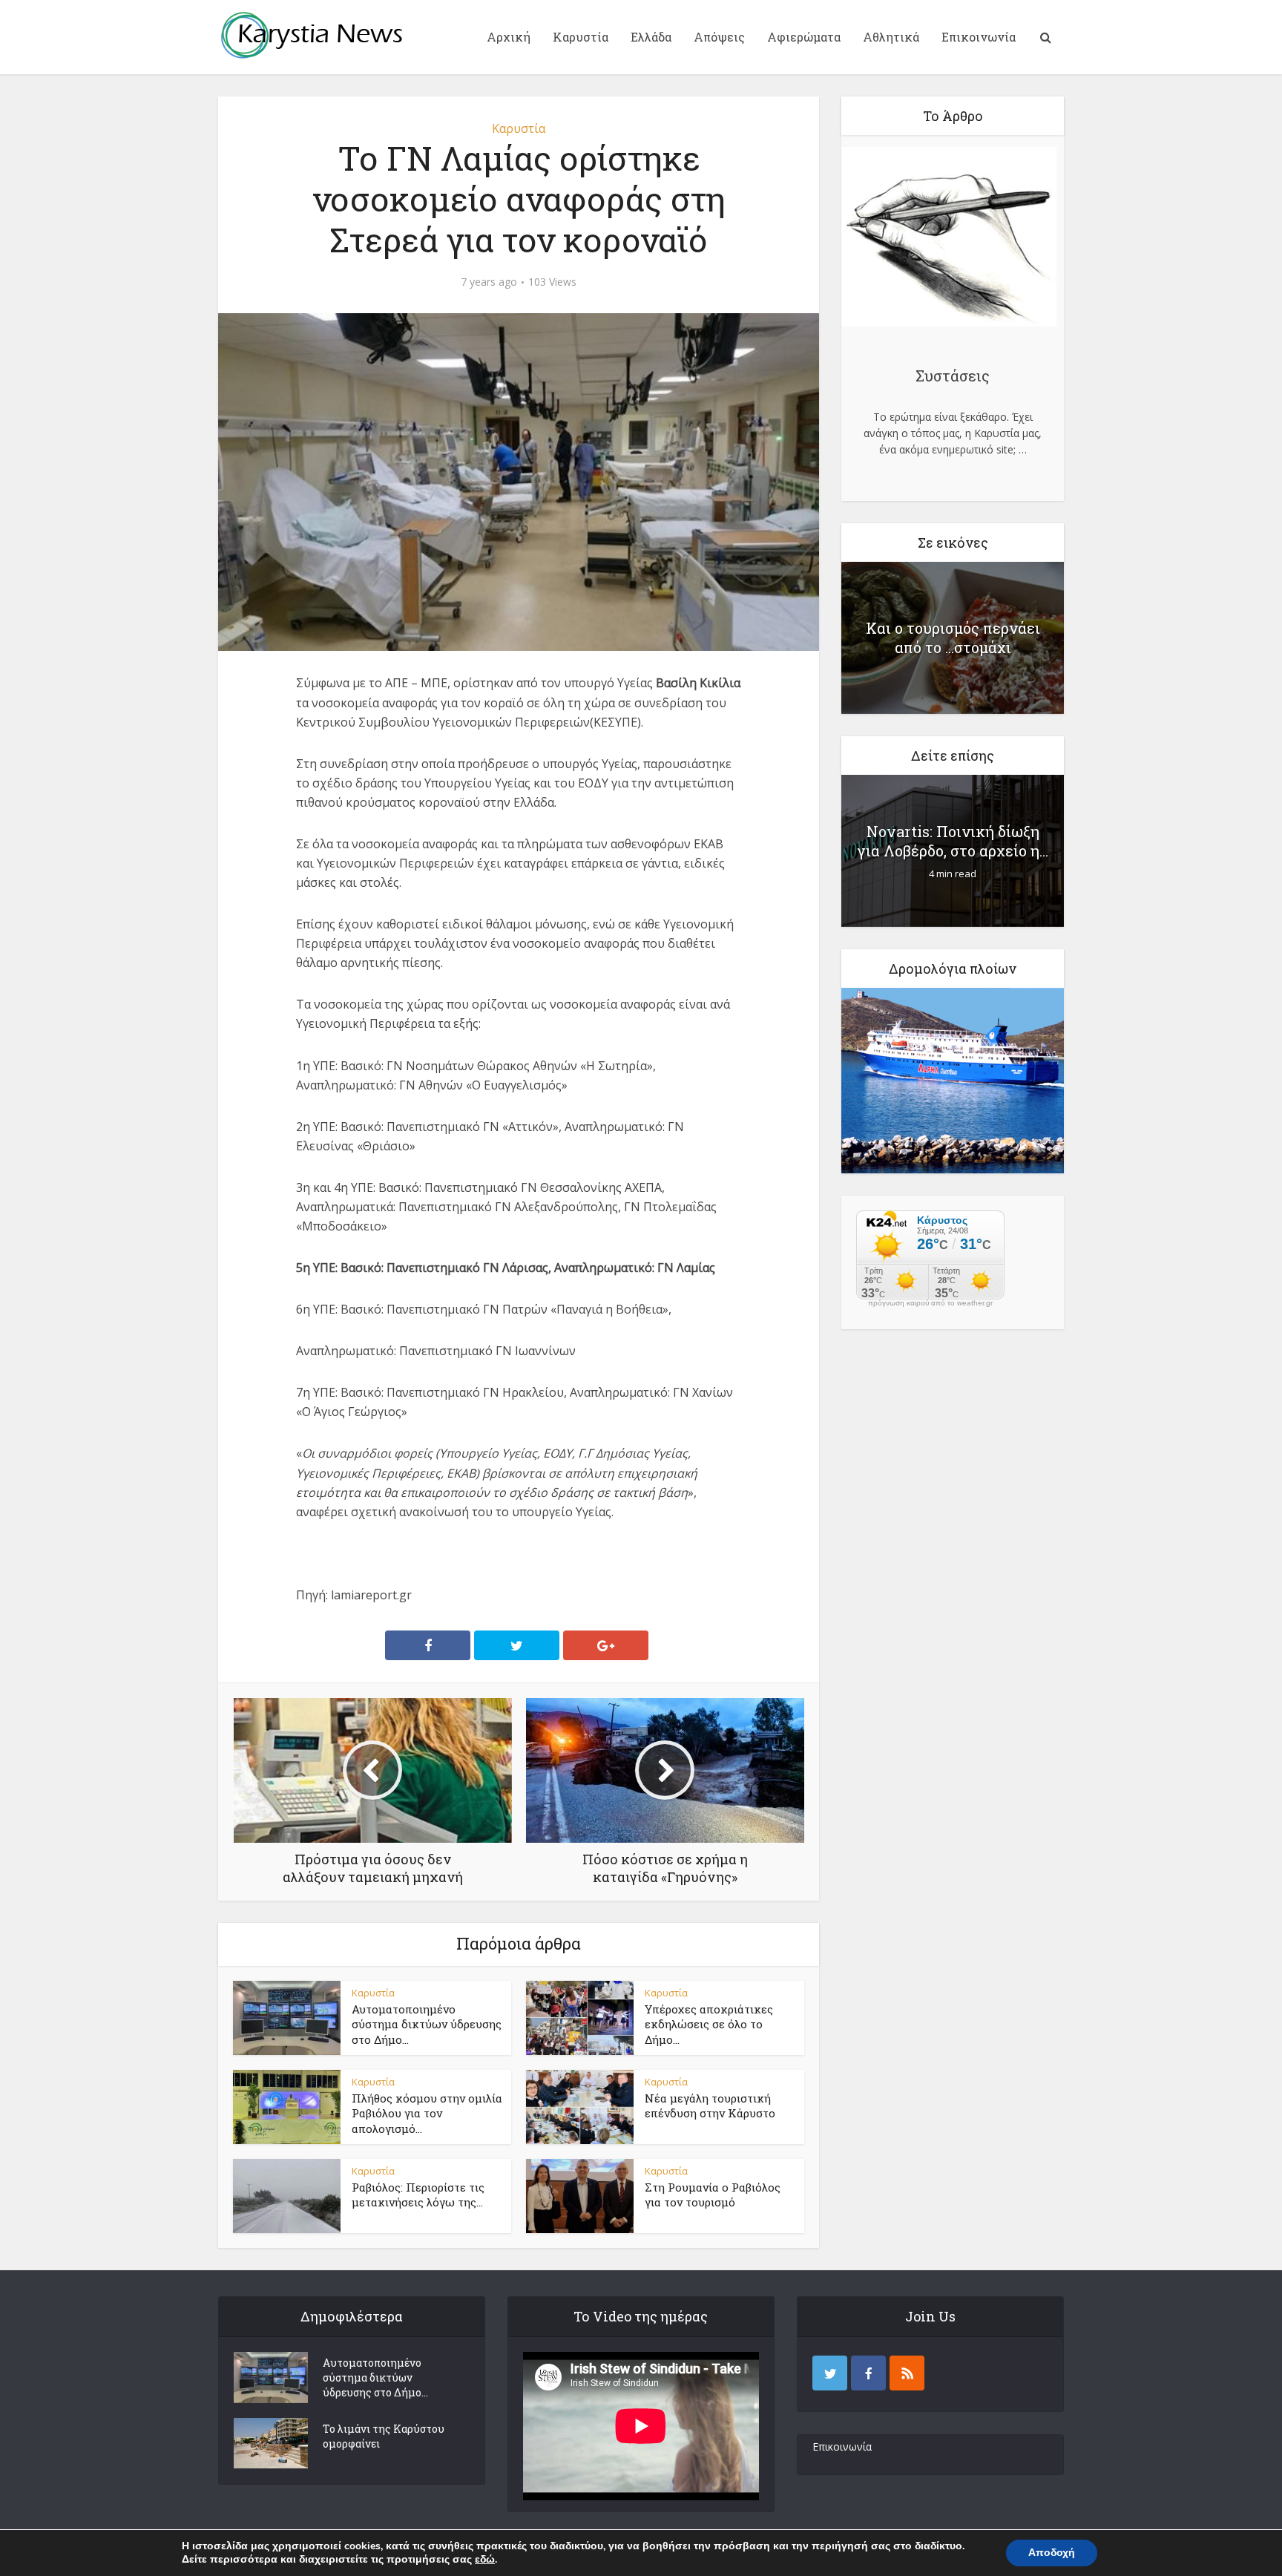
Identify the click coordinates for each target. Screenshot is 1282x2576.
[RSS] (907, 2373)
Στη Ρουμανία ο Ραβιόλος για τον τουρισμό (713, 2195)
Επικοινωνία (979, 37)
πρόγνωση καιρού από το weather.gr (930, 1303)
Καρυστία (581, 37)
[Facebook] (868, 2373)
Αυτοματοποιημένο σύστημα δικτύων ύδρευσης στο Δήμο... (427, 2024)
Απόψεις (719, 37)
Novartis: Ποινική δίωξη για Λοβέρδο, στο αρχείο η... (953, 841)
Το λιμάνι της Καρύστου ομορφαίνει (384, 2436)
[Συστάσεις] (949, 239)
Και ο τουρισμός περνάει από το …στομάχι (953, 638)
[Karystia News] (311, 35)
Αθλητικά (891, 37)
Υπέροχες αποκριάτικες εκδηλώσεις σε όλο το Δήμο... (709, 2024)
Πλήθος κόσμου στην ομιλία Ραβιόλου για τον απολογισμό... (427, 2113)
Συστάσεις (953, 376)
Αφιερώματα (804, 37)
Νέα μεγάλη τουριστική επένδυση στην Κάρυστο (710, 2105)
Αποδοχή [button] (1052, 2553)
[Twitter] (830, 2373)
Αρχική (509, 37)
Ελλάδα (651, 37)
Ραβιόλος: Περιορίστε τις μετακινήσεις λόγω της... (418, 2195)
